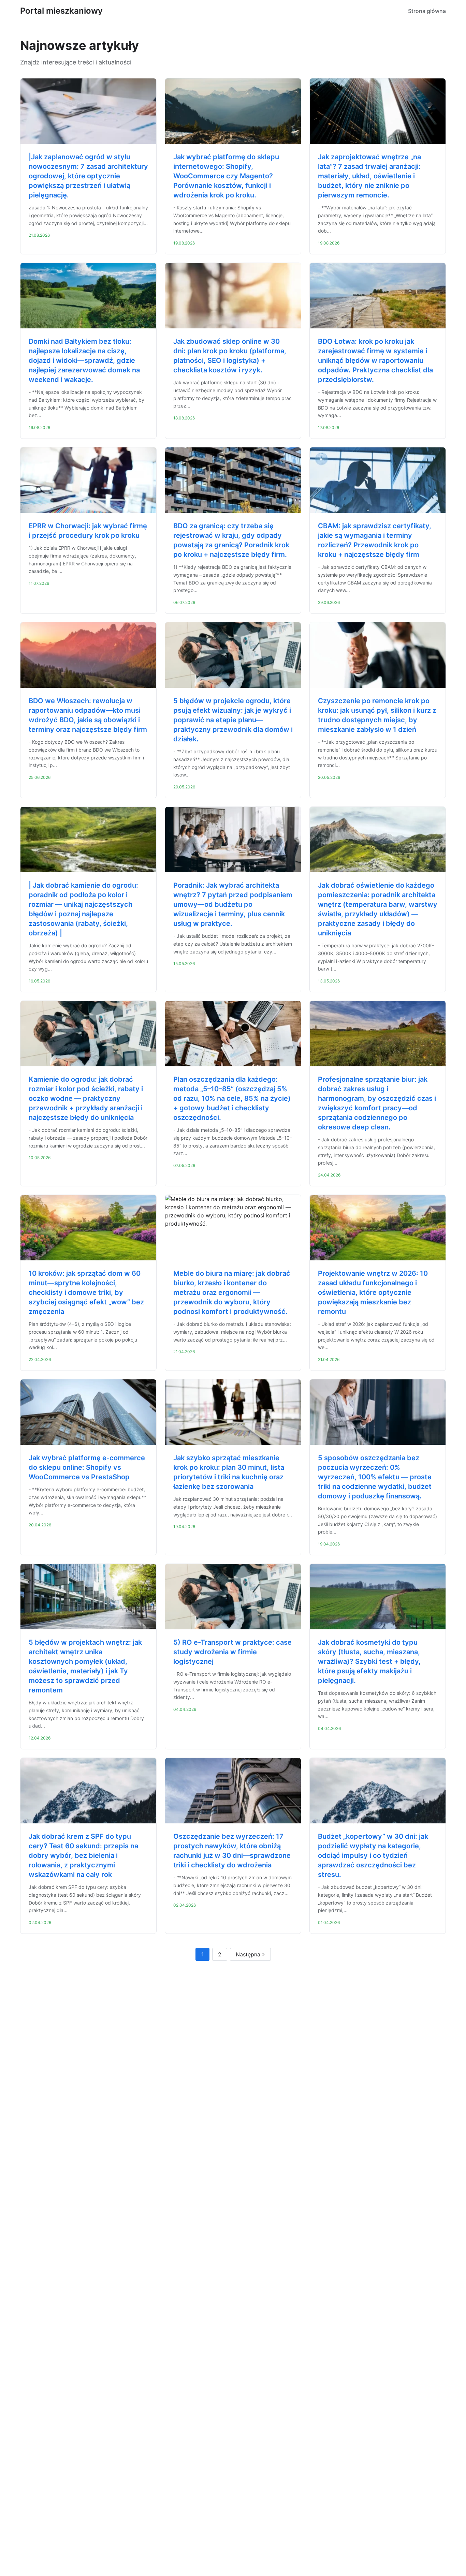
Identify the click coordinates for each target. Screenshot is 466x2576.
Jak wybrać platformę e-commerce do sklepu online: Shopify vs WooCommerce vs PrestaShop (87, 1467)
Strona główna (427, 11)
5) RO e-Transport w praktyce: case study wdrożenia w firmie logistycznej (232, 1652)
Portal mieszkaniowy (61, 11)
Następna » (250, 1954)
